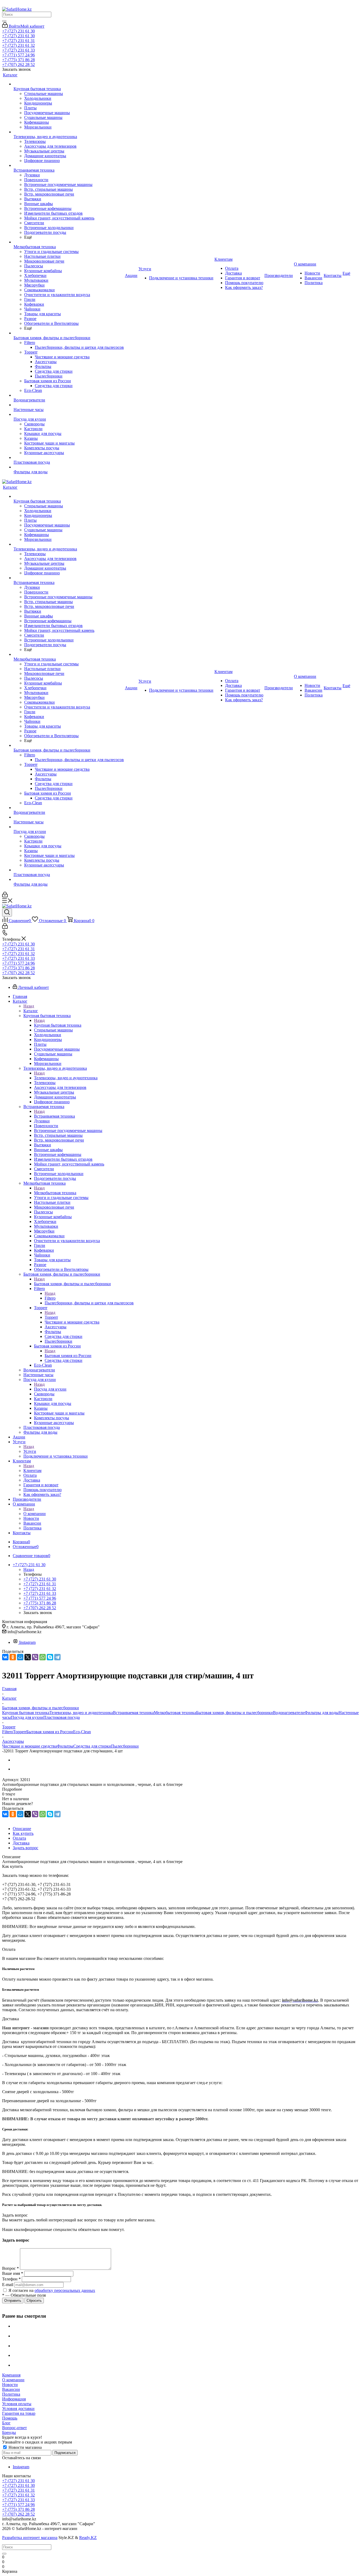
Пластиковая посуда (62, 1717)
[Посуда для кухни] (69, 414)
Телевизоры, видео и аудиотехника (66, 1078)
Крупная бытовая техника (58, 1025)
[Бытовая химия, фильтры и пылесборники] (69, 333)
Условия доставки (18, 2409)
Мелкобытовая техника (55, 1193)
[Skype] (50, 1657)
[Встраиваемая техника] (69, 165)
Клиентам (32, 1470)
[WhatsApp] (43, 1657)
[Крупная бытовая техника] (69, 84)
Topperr (51, 1317)
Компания (11, 2375)
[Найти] (4, 21)
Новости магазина (25, 2447)
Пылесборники (125, 1746)
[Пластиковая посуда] (69, 458)
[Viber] (35, 1657)
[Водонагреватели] (69, 395)
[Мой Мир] (20, 1657)
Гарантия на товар (19, 2413)
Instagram (27, 1642)
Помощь (10, 2418)
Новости (10, 2385)
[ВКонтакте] (5, 1657)
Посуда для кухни (50, 1389)
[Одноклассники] (13, 1657)
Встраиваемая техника (54, 1116)
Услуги (30, 1451)
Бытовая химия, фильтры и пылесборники (72, 1284)
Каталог (31, 1011)
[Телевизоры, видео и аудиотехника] (69, 132)
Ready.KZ (88, 2538)
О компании (35, 1514)
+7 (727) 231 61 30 (18, 31)
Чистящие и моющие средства (29, 1746)
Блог (6, 2423)
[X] (28, 1657)
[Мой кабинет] (5, 896)
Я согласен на (52, 2290)
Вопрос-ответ (14, 2428)
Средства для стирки (92, 1746)
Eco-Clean (82, 1732)
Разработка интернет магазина (30, 2538)
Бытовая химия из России (68, 1356)
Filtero (50, 1298)
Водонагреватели (289, 1713)
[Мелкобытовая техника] (69, 242)
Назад (29, 1006)
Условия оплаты (17, 2404)
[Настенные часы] (69, 405)
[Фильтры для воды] (69, 467)
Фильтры (65, 1746)
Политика (11, 2394)
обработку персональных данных (65, 2290)
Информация (14, 2399)
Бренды (9, 2432)
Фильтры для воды (322, 1713)
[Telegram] (57, 1657)
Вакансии (11, 2389)
